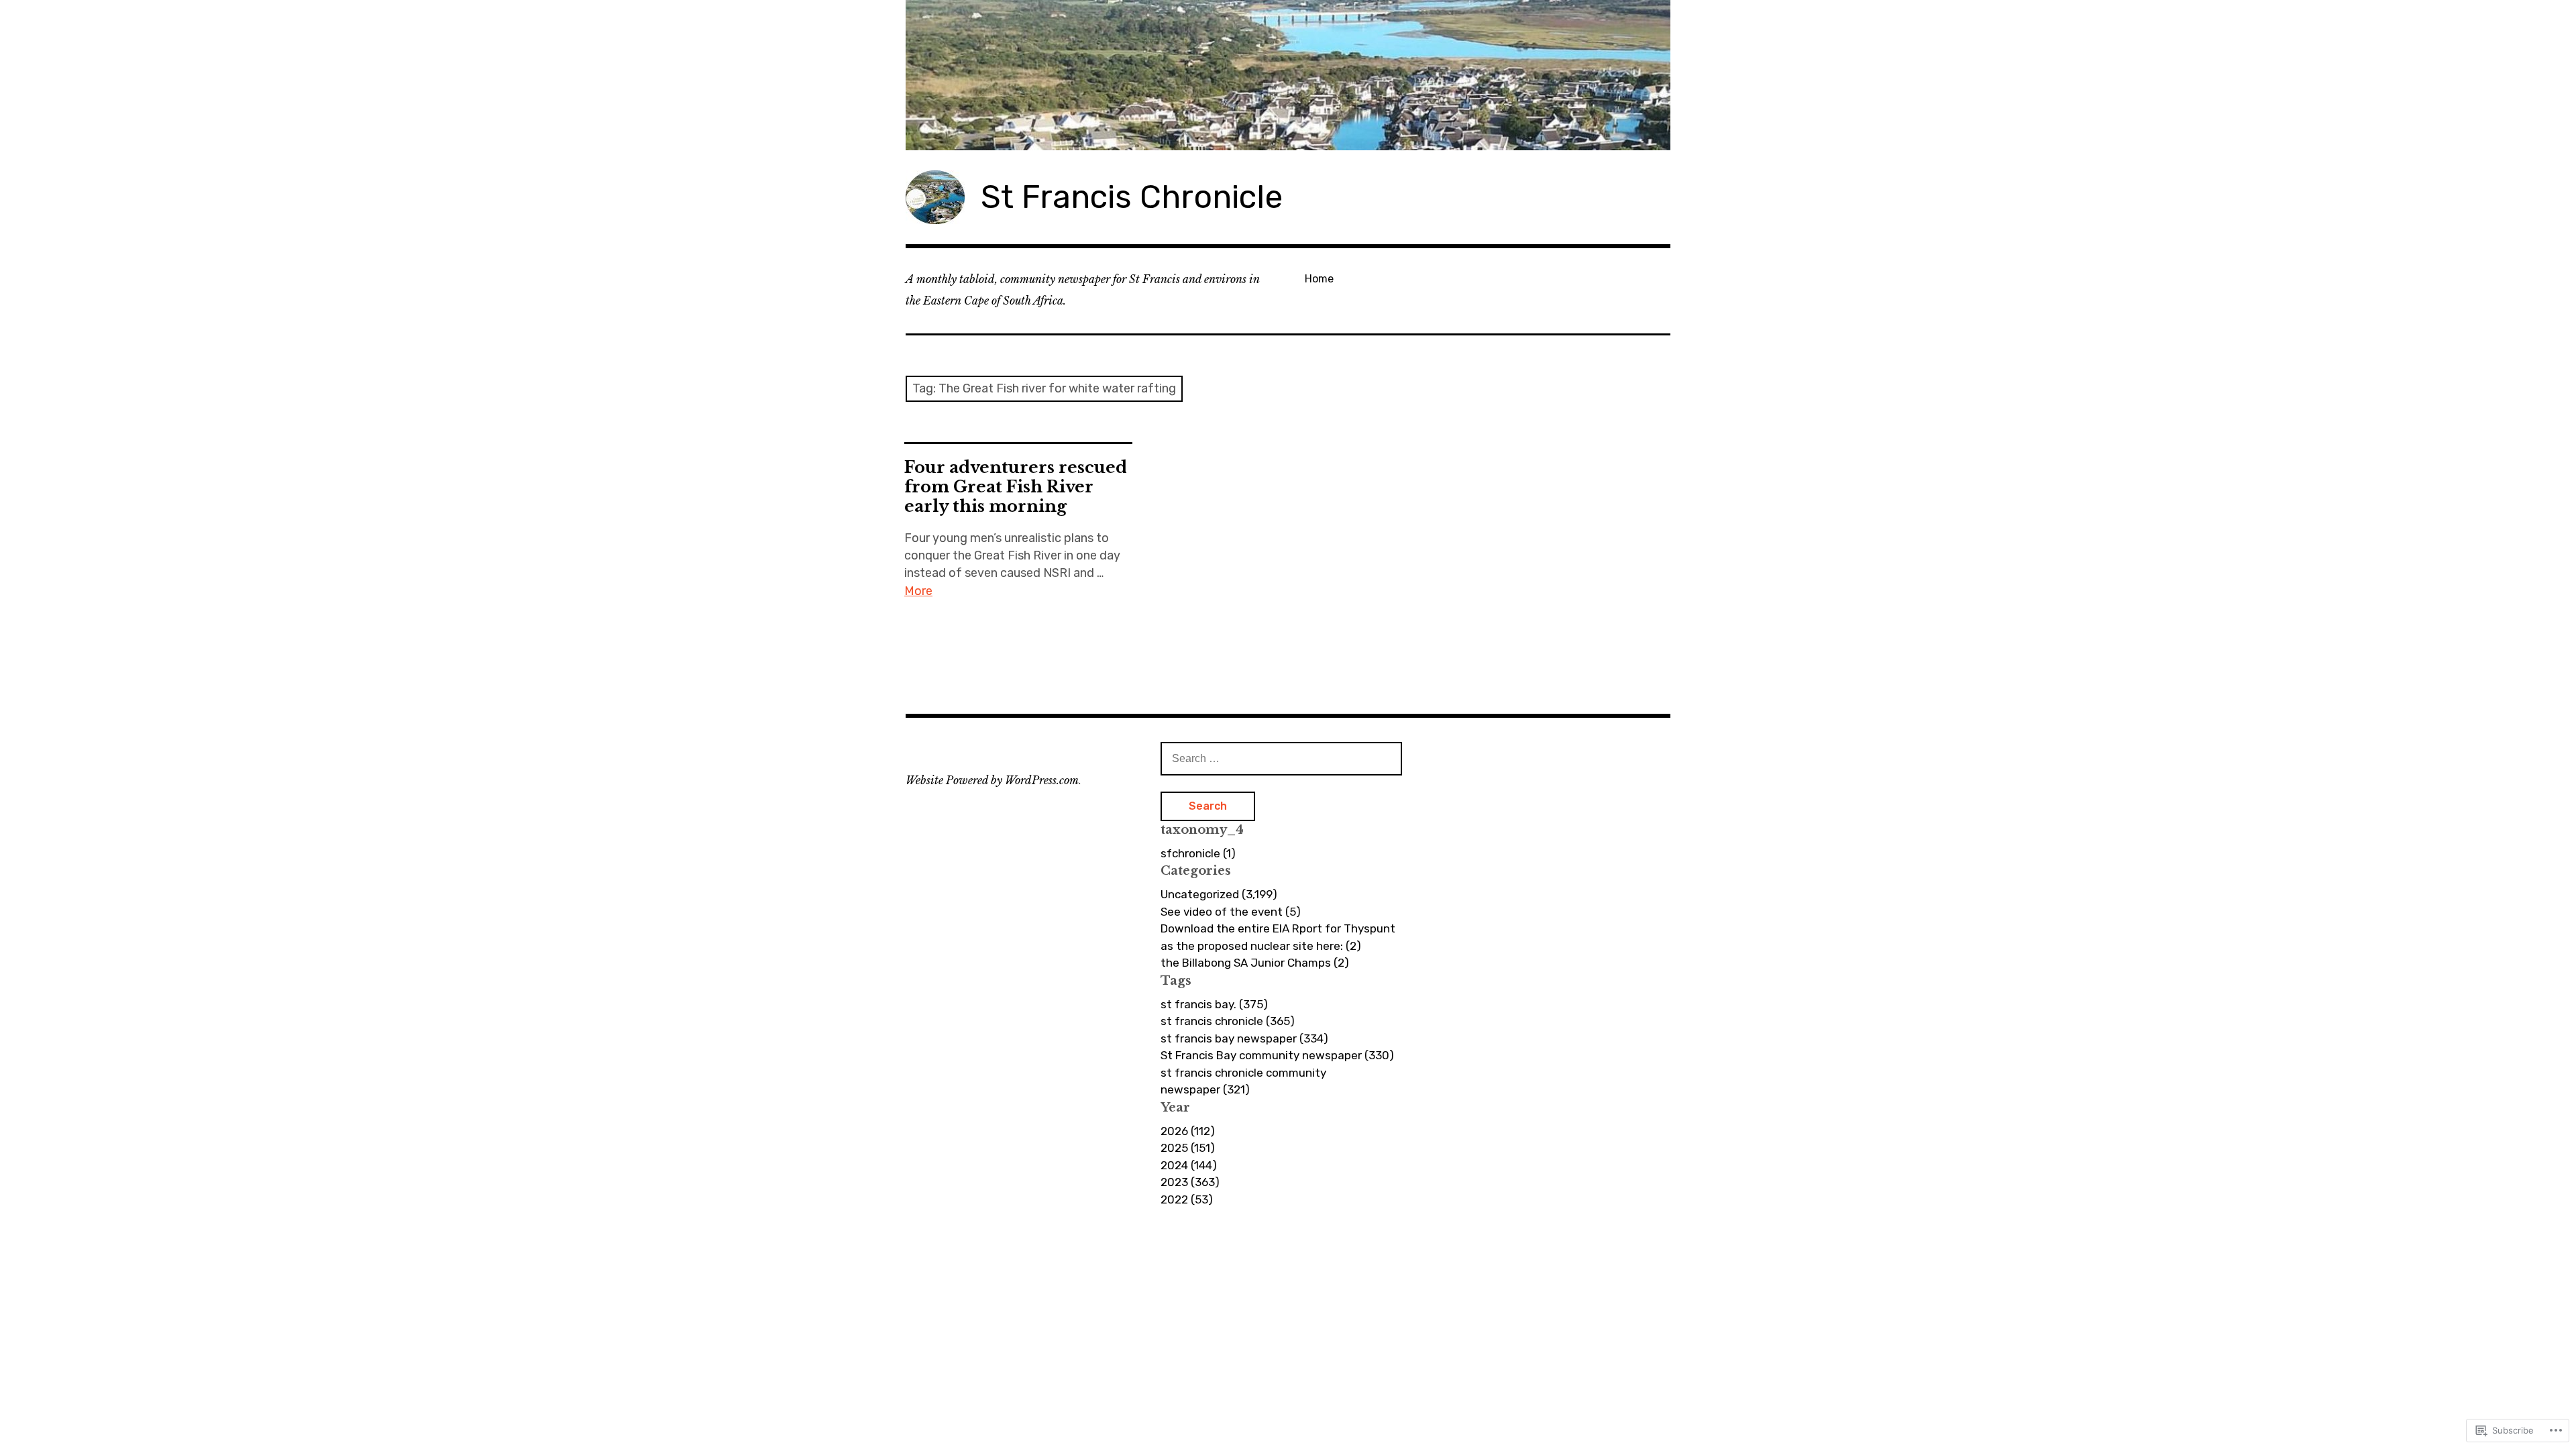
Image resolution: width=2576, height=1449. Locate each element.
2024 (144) (1189, 1165)
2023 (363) (1190, 1182)
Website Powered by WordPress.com (992, 780)
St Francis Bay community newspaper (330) (1277, 1055)
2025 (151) (1188, 1148)
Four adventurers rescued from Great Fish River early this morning (1016, 487)
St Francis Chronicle (1132, 197)
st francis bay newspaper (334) (1244, 1038)
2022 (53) (1187, 1199)
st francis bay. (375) (1214, 1004)
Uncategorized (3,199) (1219, 894)
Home (1319, 279)
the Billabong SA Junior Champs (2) (1255, 963)
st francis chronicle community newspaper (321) (1243, 1081)
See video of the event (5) (1231, 912)
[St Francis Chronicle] (1288, 75)
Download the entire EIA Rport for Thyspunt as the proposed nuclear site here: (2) (1278, 937)
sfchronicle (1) (1198, 853)
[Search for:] (1281, 758)
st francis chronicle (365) (1228, 1021)
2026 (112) (1188, 1131)
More (918, 591)
